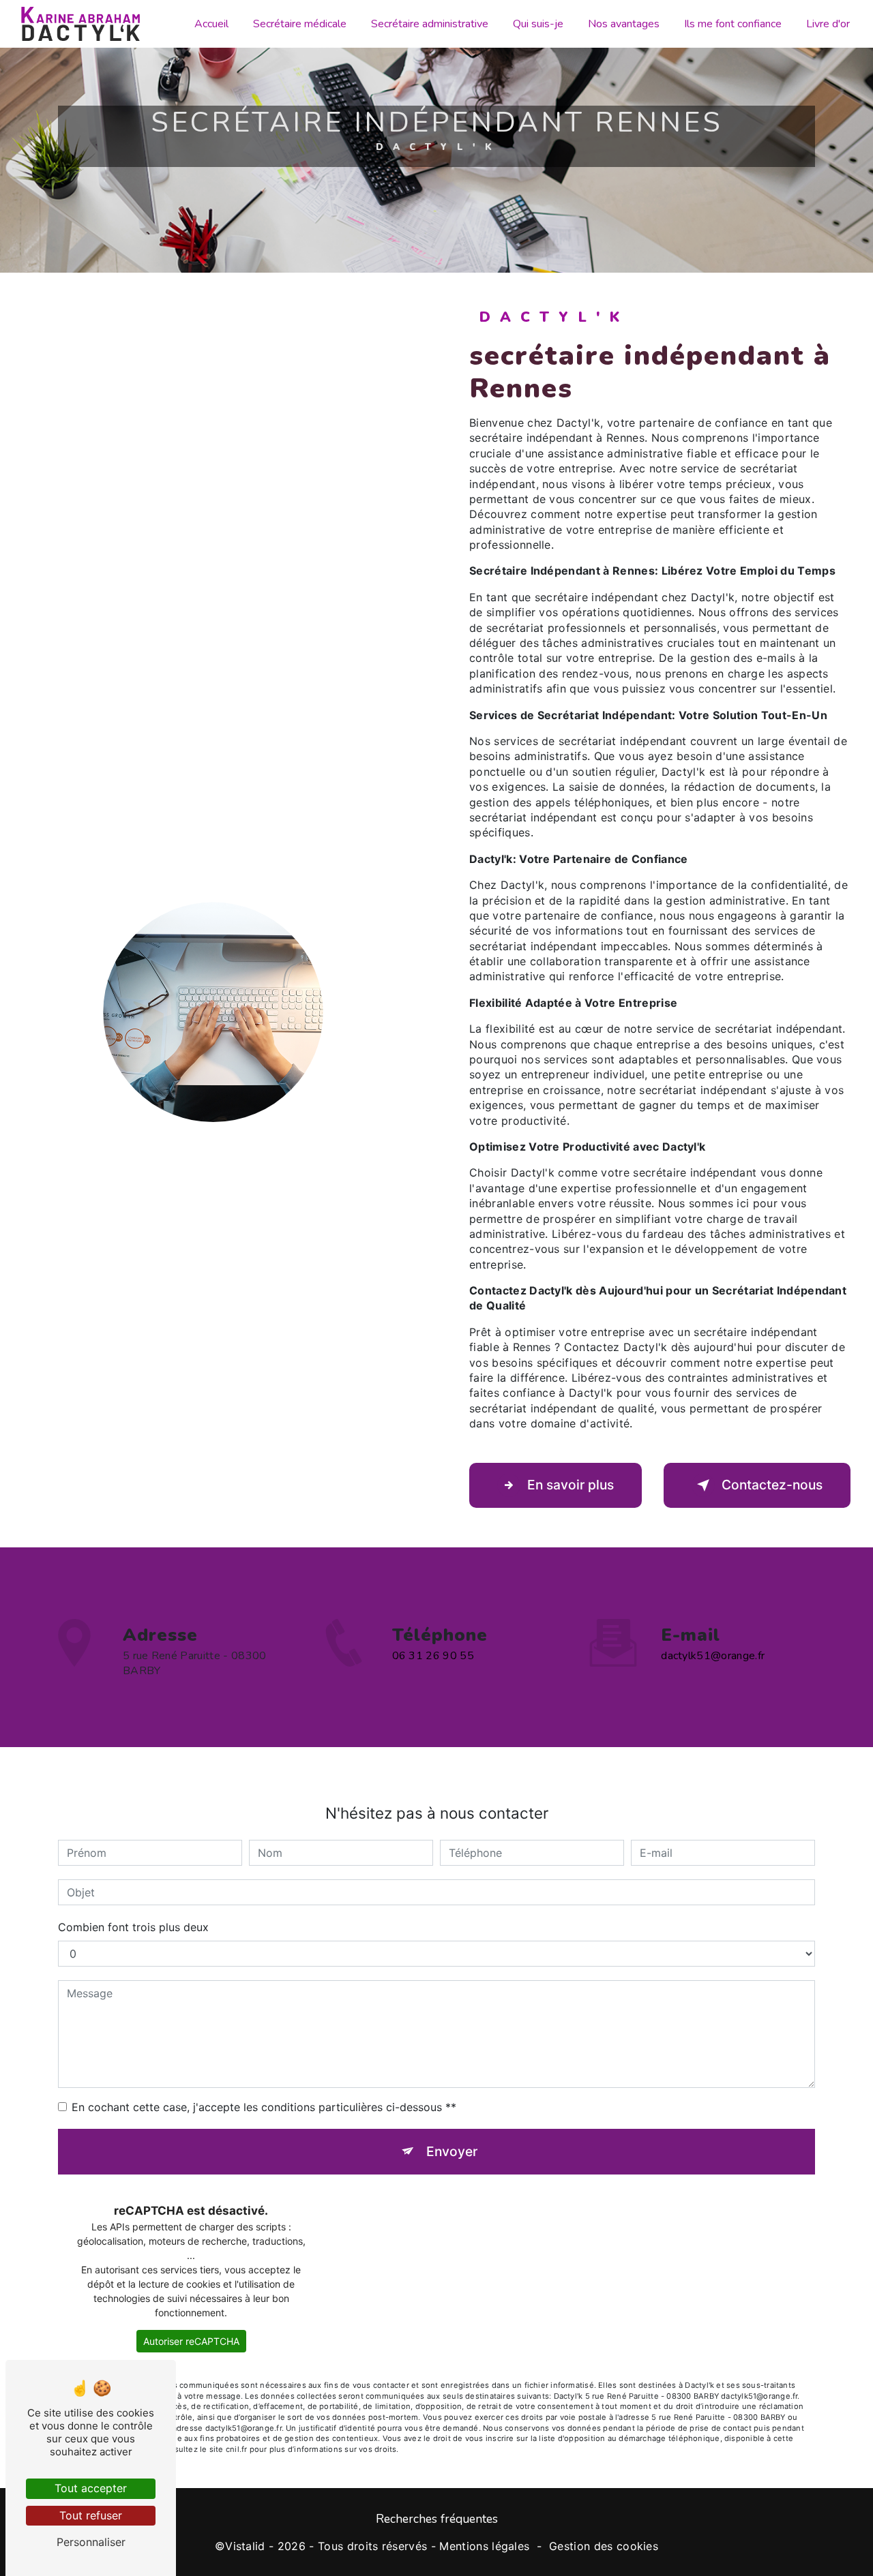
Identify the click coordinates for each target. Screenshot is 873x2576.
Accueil (211, 24)
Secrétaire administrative (430, 24)
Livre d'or (828, 24)
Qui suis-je (538, 24)
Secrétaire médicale (300, 24)
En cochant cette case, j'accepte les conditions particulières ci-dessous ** (264, 2107)
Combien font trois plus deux (133, 1927)
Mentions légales (484, 2546)
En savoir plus (571, 1485)
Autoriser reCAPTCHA (191, 2341)
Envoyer (452, 2151)
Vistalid (245, 2546)
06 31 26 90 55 (433, 1656)
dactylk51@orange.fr (713, 1656)
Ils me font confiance (733, 24)
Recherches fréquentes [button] (437, 2519)
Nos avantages (624, 24)
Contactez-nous (772, 1485)
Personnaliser (91, 2542)
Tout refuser (91, 2515)
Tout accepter (91, 2488)
